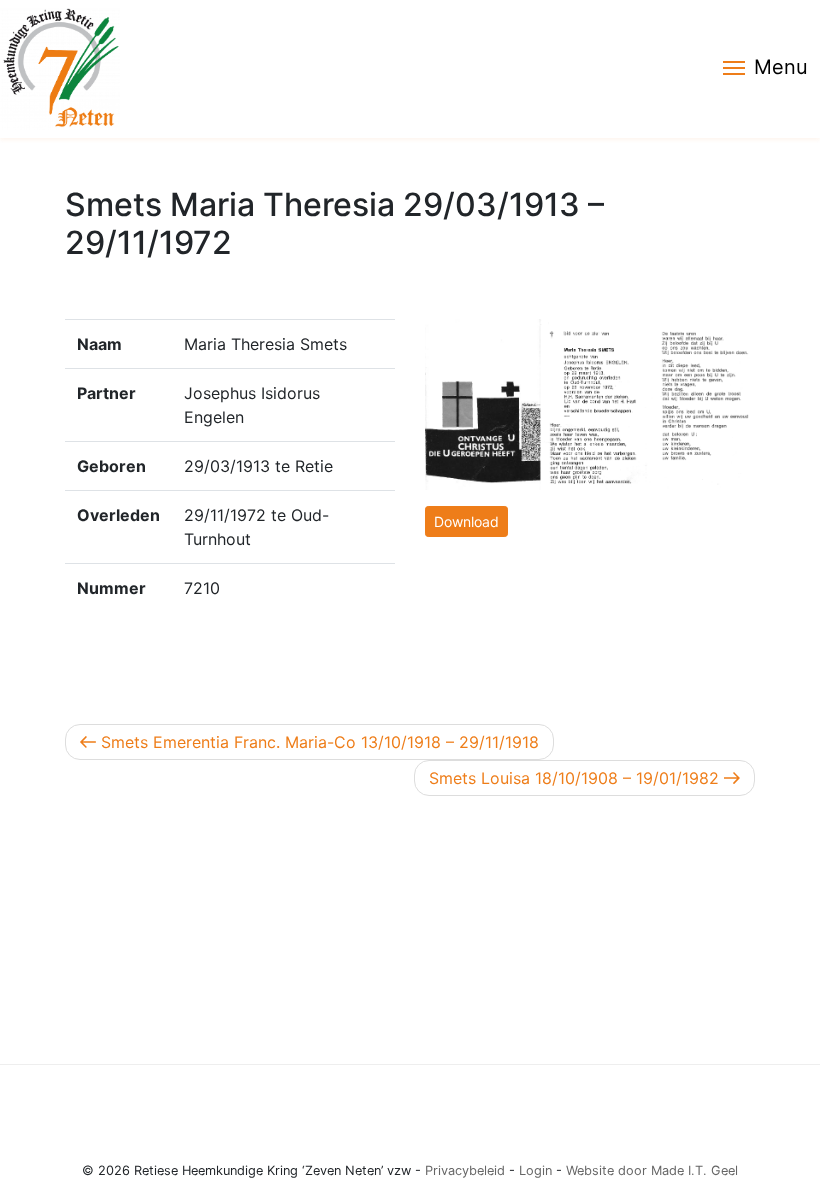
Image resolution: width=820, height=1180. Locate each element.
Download (466, 521)
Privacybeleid (465, 1170)
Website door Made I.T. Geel (652, 1170)
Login (535, 1170)
